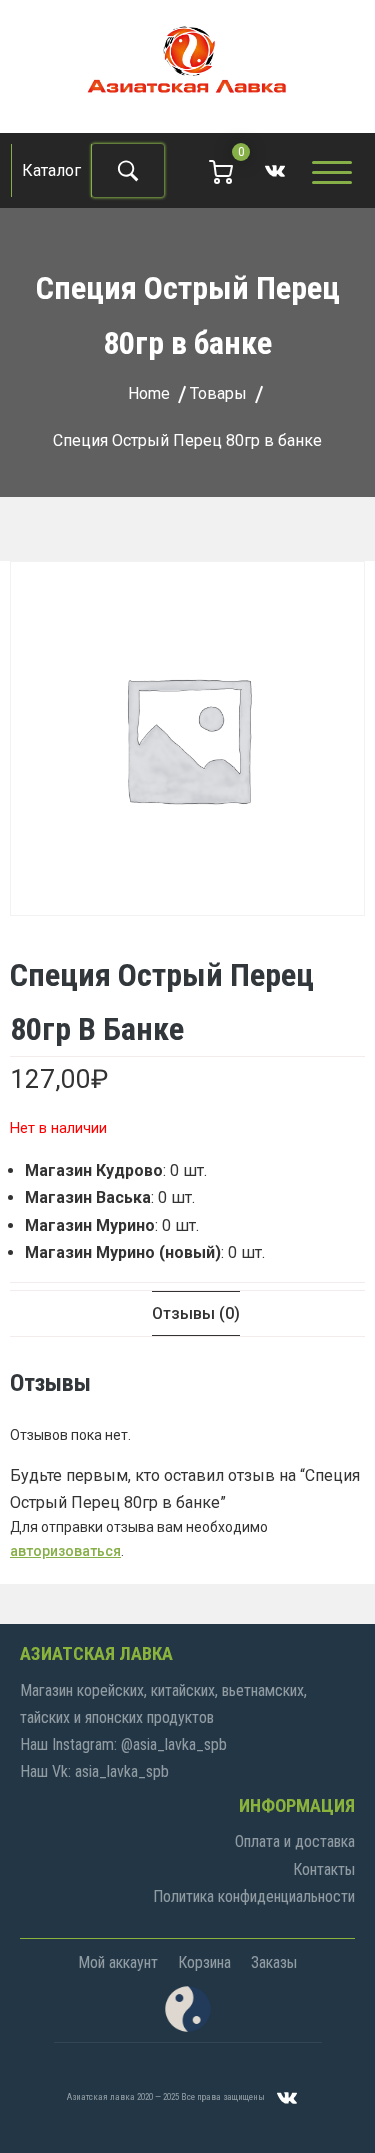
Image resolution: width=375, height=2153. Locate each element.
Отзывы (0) (196, 1313)
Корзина (204, 1962)
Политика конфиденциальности (254, 1896)
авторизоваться (65, 1551)
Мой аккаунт (118, 1962)
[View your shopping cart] (221, 170)
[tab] (196, 1313)
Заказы (274, 1962)
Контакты (324, 1869)
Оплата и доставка (295, 1841)
